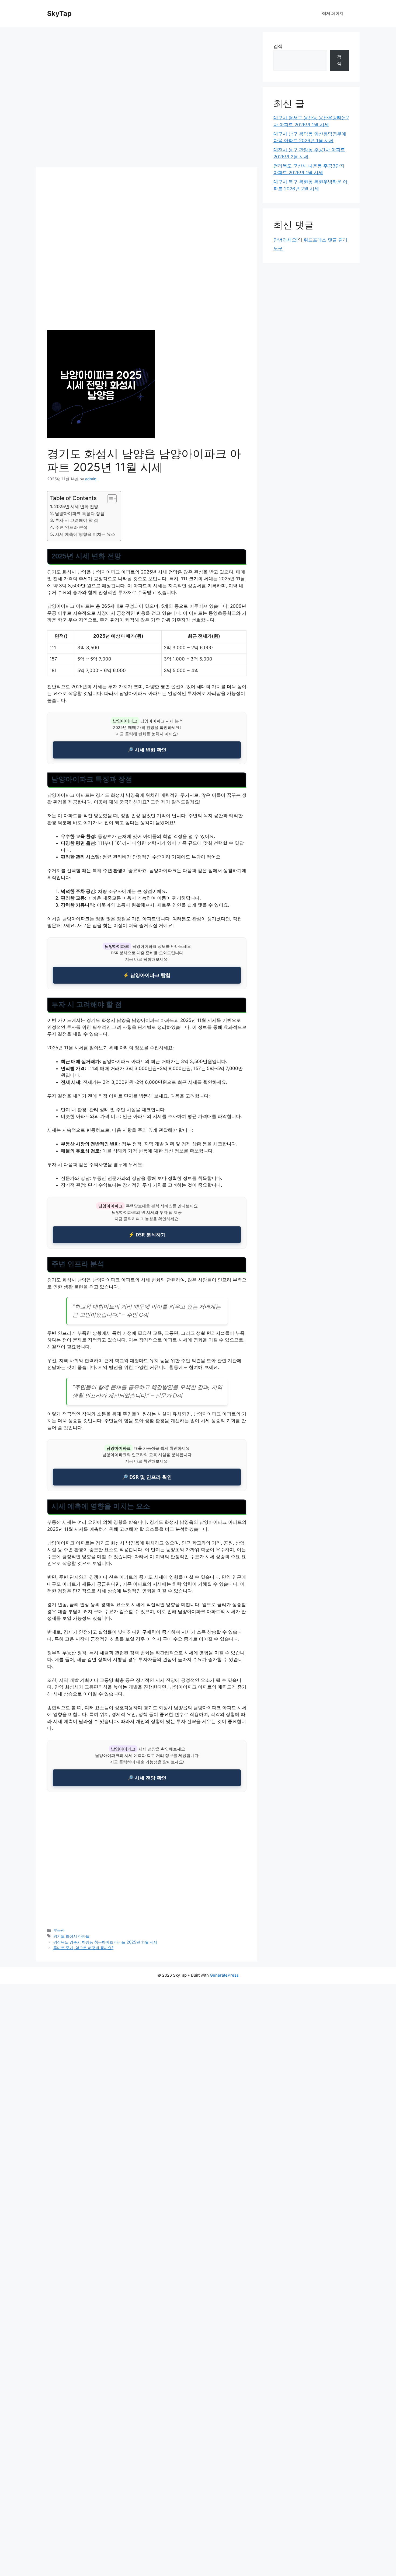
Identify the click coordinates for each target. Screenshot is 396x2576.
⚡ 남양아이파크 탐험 (147, 975)
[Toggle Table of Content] (109, 499)
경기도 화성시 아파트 (71, 1936)
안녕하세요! (286, 240)
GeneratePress (224, 1975)
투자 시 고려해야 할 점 (77, 520)
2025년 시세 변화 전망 (76, 506)
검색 (278, 46)
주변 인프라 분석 (71, 527)
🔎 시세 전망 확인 (147, 1778)
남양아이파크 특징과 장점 (80, 513)
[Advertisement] (147, 99)
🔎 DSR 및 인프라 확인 (147, 1477)
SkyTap (59, 13)
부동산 (59, 1930)
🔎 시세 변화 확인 (147, 750)
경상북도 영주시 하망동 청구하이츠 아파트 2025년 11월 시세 (105, 1942)
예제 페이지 (333, 13)
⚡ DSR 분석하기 (147, 1235)
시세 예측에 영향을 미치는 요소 (85, 534)
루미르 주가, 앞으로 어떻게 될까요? (83, 1948)
